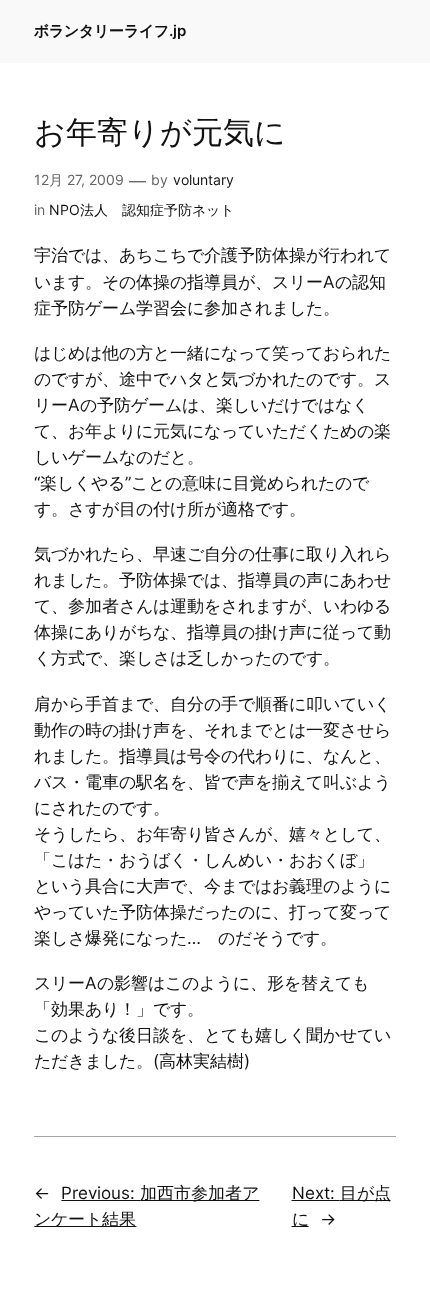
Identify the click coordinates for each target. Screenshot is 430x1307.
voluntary (203, 179)
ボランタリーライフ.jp (110, 31)
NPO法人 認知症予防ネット (141, 209)
